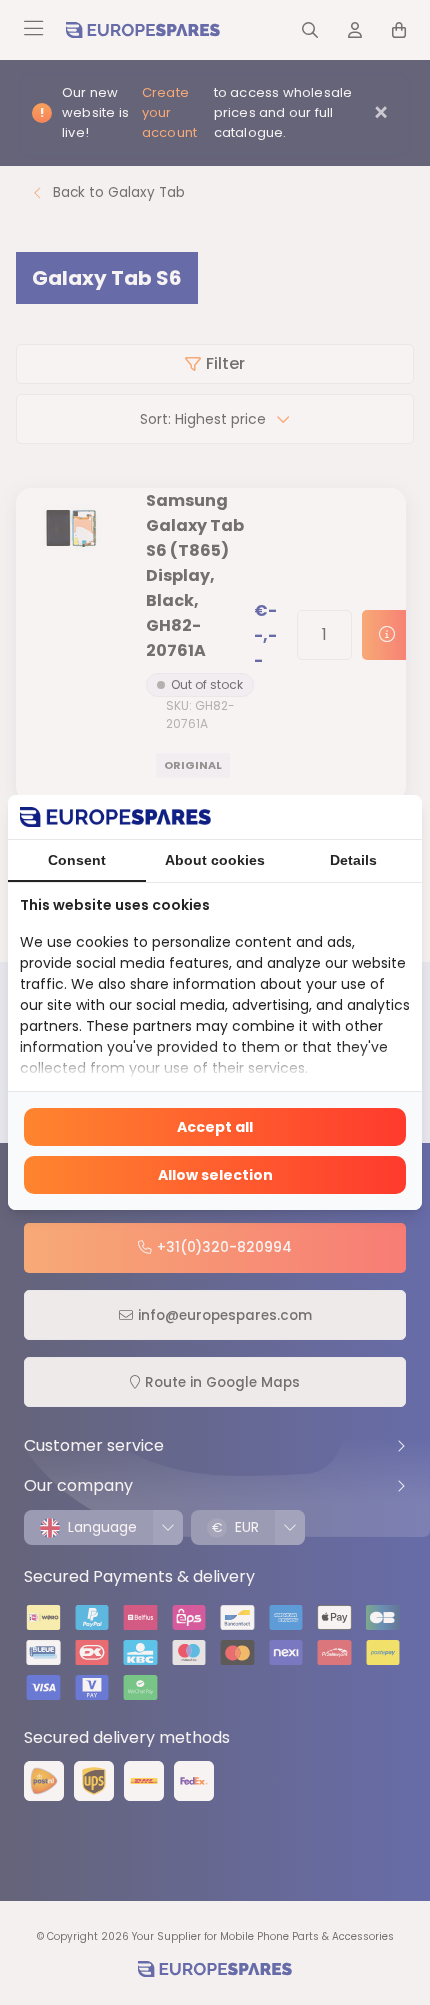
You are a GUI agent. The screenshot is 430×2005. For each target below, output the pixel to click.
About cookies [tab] (215, 860)
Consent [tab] (77, 860)
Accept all (215, 1127)
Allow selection (215, 1175)
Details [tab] (353, 860)
